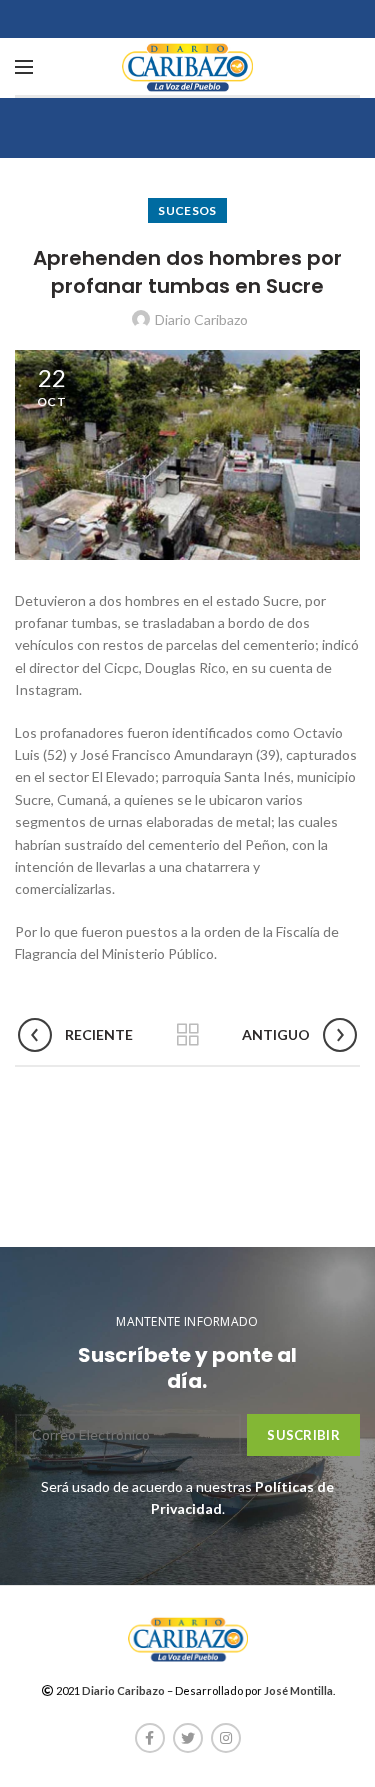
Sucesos (187, 210)
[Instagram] (226, 1738)
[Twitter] (188, 1738)
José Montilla (298, 1690)
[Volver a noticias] (188, 1035)
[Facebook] (150, 1738)
